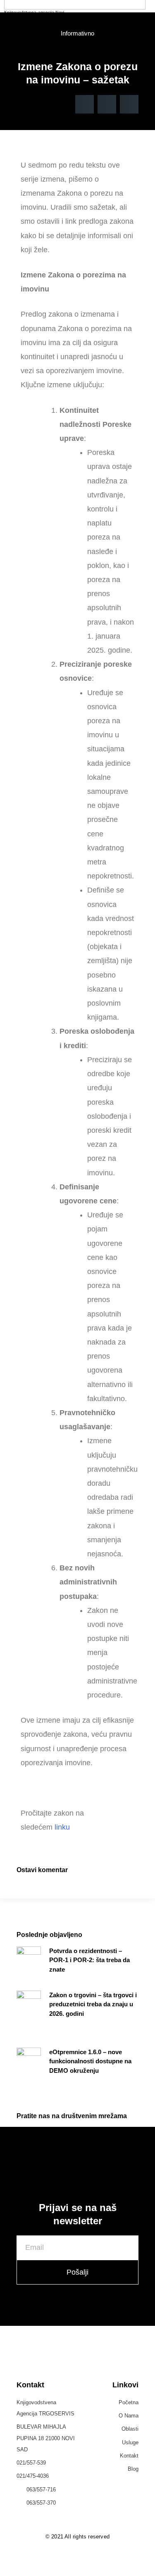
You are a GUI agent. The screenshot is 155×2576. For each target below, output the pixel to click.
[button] (85, 104)
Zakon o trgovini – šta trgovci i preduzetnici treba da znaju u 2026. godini (93, 2004)
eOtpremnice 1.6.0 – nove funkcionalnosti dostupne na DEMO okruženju (90, 2061)
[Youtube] (86, 2568)
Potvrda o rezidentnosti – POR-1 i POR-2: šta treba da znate (89, 1960)
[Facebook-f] (69, 2568)
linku (62, 1827)
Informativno (77, 33)
